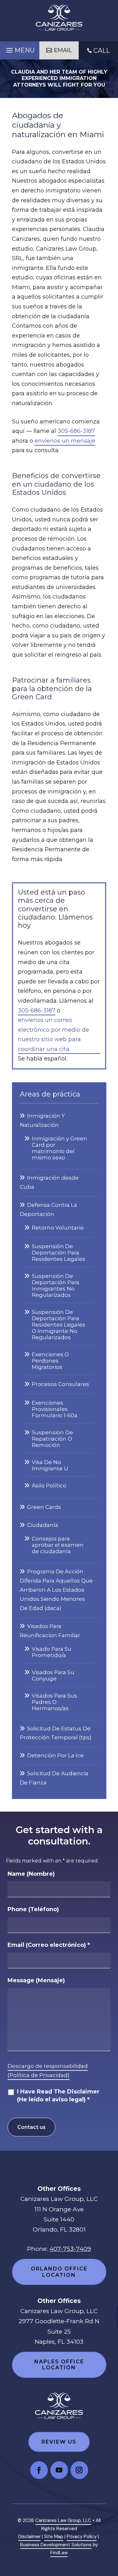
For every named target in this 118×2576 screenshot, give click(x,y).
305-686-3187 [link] (76, 431)
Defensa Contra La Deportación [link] (48, 1209)
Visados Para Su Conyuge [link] (53, 1675)
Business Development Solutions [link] (56, 2545)
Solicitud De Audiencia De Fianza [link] (54, 1778)
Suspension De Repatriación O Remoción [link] (52, 1439)
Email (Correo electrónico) (49, 1945)
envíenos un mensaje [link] (65, 441)
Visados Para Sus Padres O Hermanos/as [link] (54, 1702)
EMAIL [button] (63, 50)
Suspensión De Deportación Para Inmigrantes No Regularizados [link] (56, 1285)
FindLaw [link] (59, 2553)
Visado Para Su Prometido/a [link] (52, 1652)
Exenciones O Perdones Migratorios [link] (50, 1361)
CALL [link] (102, 51)
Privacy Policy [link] (82, 2537)
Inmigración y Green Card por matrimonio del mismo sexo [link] (59, 1148)
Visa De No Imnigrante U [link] (50, 1465)
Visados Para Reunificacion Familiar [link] (50, 1631)
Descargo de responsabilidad (48, 2066)
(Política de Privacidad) (39, 2075)
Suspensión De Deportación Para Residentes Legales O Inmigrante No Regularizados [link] (59, 1325)
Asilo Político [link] (49, 1485)
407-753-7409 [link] (70, 2249)
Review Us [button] (59, 2442)
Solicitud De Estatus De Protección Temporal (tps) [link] (56, 1733)
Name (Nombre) (31, 1874)
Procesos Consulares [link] (60, 1384)
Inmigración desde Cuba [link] (49, 1182)
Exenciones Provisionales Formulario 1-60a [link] (55, 1409)
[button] (20, 49)
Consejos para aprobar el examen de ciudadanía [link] (58, 1545)
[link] (59, 18)
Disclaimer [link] (29, 2537)
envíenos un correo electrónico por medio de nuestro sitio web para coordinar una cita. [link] (53, 1035)
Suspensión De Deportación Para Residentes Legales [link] (59, 1253)
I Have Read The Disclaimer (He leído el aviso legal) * (58, 2096)
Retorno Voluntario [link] (58, 1228)
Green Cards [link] (44, 1507)
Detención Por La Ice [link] (55, 1755)
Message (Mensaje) (36, 1980)
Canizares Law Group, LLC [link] (63, 2520)
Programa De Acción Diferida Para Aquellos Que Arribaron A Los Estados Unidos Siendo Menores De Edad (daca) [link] (56, 1590)
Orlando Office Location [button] (59, 2272)
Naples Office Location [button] (59, 2365)
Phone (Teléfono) (33, 1909)
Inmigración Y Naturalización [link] (42, 1120)
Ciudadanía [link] (43, 1525)
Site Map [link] (54, 2537)
